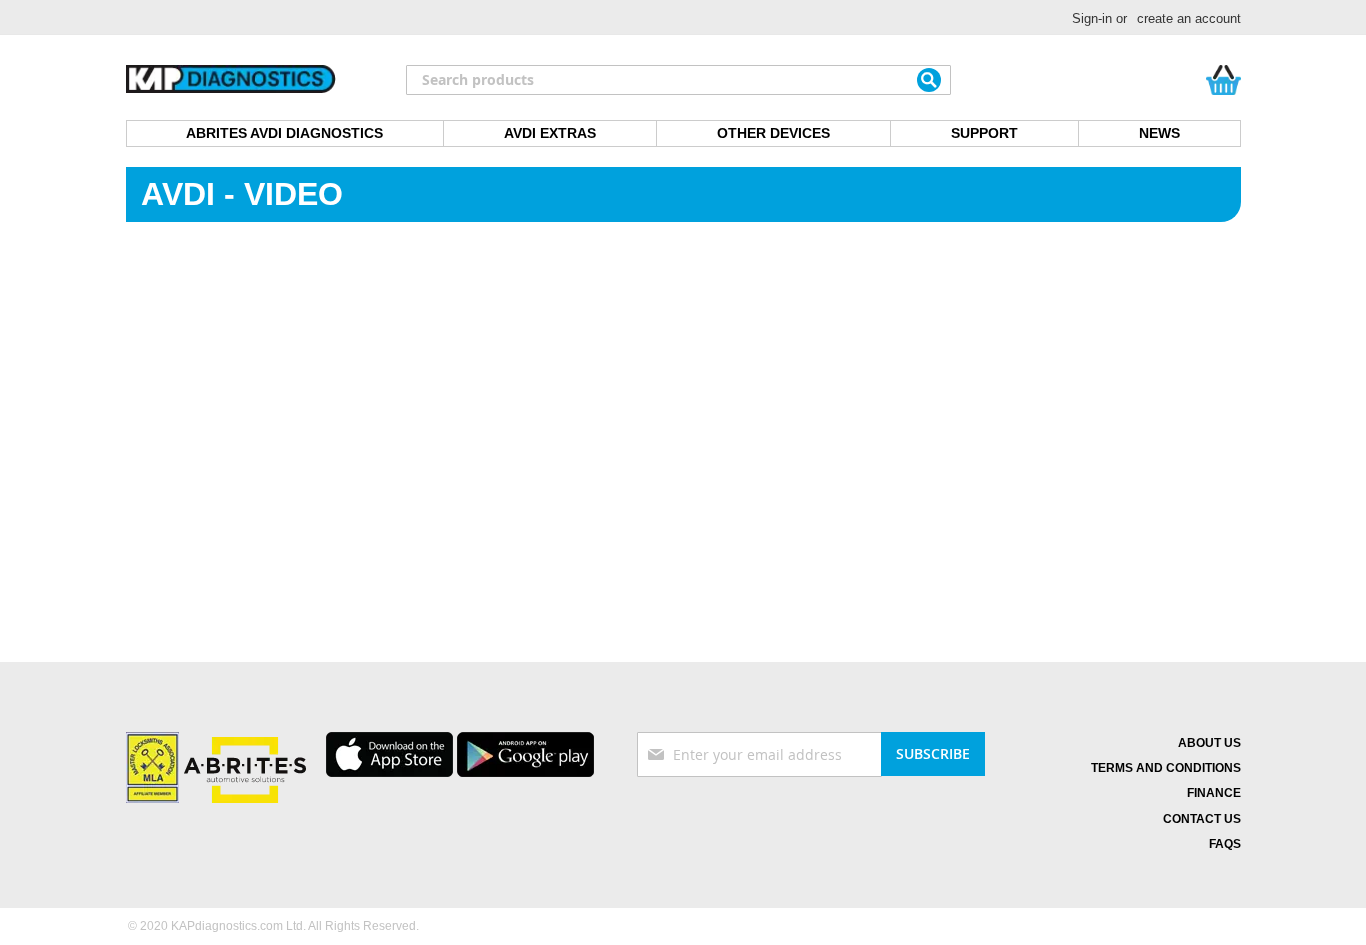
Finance (1214, 793)
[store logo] (231, 80)
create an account (1189, 18)
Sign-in (1092, 18)
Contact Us (1202, 819)
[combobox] (678, 80)
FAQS (1225, 844)
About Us (1209, 743)
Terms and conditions (1166, 768)
